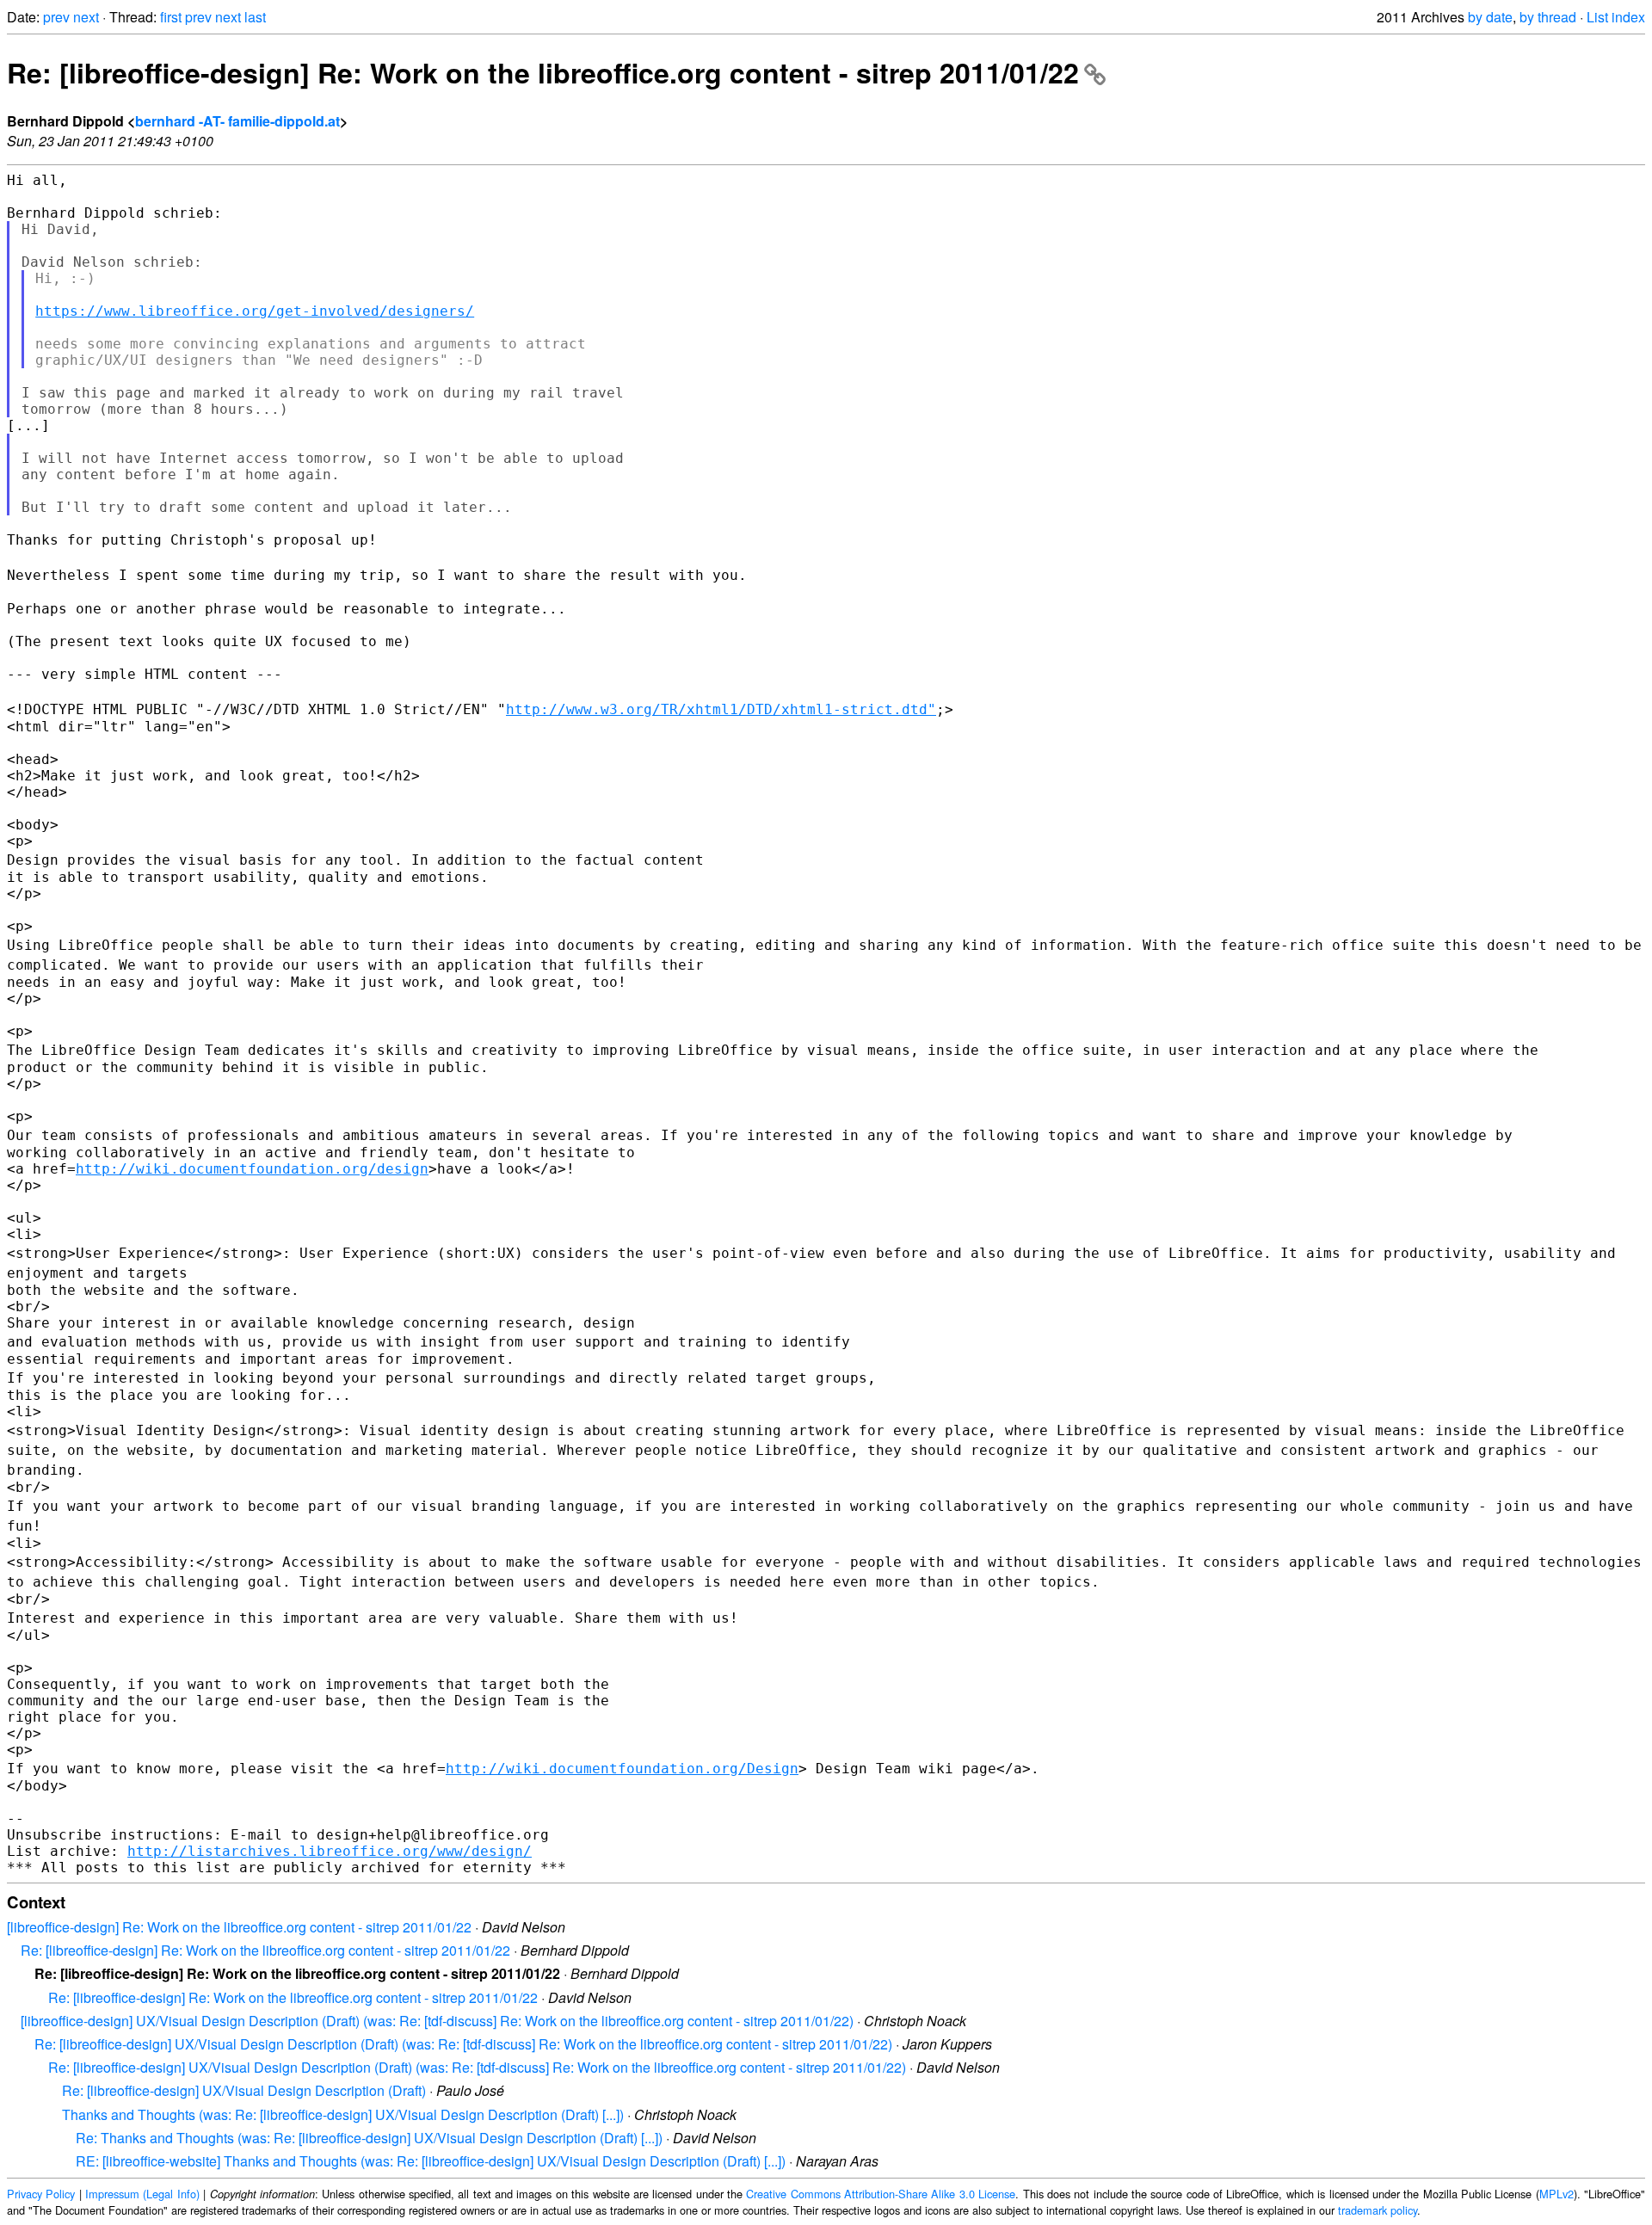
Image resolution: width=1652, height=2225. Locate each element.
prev (56, 17)
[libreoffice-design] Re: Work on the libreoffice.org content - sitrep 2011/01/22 (239, 1927)
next (86, 17)
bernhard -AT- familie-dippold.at (237, 121)
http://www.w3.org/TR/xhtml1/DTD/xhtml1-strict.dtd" (721, 709)
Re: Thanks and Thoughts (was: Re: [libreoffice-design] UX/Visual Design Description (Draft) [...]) (369, 2138)
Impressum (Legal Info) (142, 2194)
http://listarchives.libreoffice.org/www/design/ (330, 1851)
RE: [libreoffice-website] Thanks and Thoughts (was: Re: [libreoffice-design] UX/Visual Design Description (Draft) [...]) (431, 2161)
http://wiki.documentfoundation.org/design (252, 1169)
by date (1490, 17)
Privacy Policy (41, 2194)
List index (1616, 17)
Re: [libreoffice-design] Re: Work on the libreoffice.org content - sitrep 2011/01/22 (543, 72)
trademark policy (1378, 2210)
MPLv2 (1556, 2194)
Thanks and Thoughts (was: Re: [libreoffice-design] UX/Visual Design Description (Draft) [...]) (343, 2114)
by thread (1548, 17)
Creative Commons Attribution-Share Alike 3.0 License (881, 2194)
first (171, 17)
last (255, 17)
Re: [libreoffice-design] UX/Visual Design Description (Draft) (244, 2090)
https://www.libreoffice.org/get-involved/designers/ (255, 311)
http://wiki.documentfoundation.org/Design (622, 1769)
